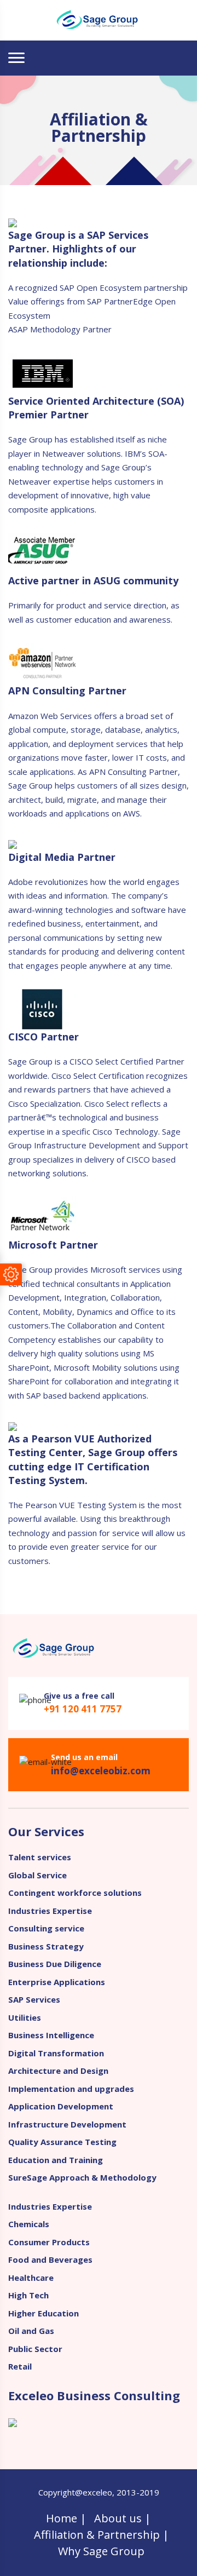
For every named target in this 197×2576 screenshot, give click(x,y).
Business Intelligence (51, 2035)
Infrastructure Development (67, 2124)
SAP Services (34, 1999)
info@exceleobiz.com (101, 1771)
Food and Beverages (50, 2259)
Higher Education (44, 2313)
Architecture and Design (58, 2071)
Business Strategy (46, 1946)
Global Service (37, 1875)
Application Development (61, 2106)
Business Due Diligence (55, 1964)
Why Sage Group (101, 2551)
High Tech (28, 2295)
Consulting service (46, 1928)
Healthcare (31, 2278)
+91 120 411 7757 (83, 1709)
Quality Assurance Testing (62, 2142)
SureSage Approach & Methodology (82, 2177)
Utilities (25, 2017)
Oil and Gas (31, 2331)
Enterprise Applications (57, 1982)
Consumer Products (49, 2242)
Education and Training (56, 2160)
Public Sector (35, 2349)
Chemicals (29, 2224)
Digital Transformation (56, 2053)
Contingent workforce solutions (75, 1893)
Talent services (40, 1857)
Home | (66, 2518)
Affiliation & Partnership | (102, 2535)
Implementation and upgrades (71, 2089)
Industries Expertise (50, 1911)
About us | (123, 2518)
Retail (20, 2366)
